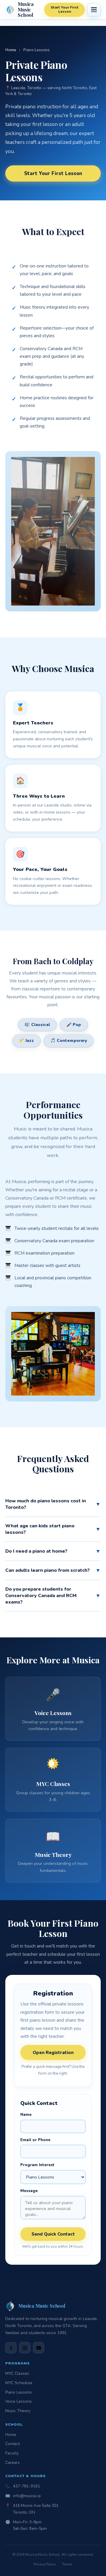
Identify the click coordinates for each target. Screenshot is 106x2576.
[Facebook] (11, 2348)
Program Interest (37, 2165)
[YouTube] (39, 2348)
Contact (13, 2444)
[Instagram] (25, 2348)
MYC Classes (17, 2373)
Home (11, 50)
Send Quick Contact (53, 2234)
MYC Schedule (19, 2383)
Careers (13, 2463)
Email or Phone (35, 2140)
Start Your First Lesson (65, 9)
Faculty (12, 2453)
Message (29, 2191)
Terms (67, 2564)
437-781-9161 (26, 2486)
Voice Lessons (19, 2401)
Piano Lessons (19, 2392)
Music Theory (18, 2411)
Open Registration (53, 2052)
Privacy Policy (45, 2564)
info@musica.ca (27, 2496)
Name (26, 2115)
